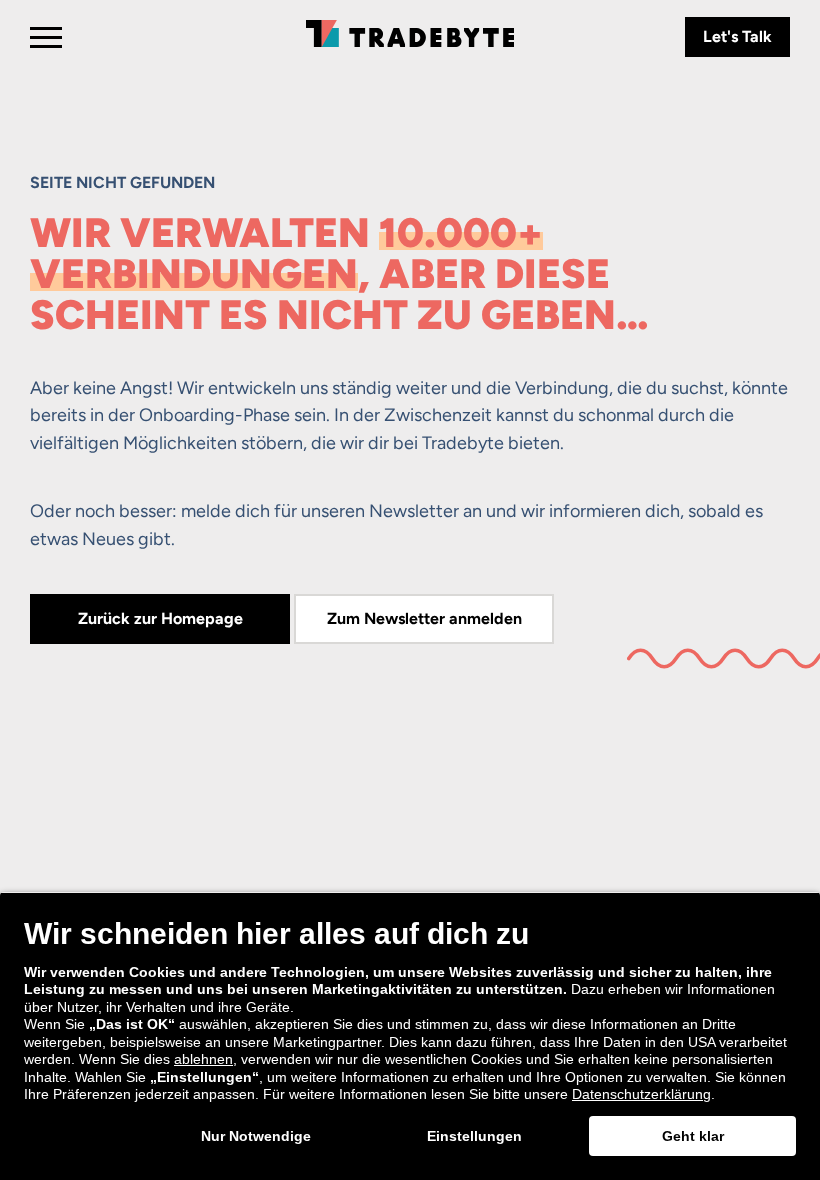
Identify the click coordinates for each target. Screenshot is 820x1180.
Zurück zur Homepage (160, 618)
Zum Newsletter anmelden (424, 618)
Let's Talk (737, 36)
